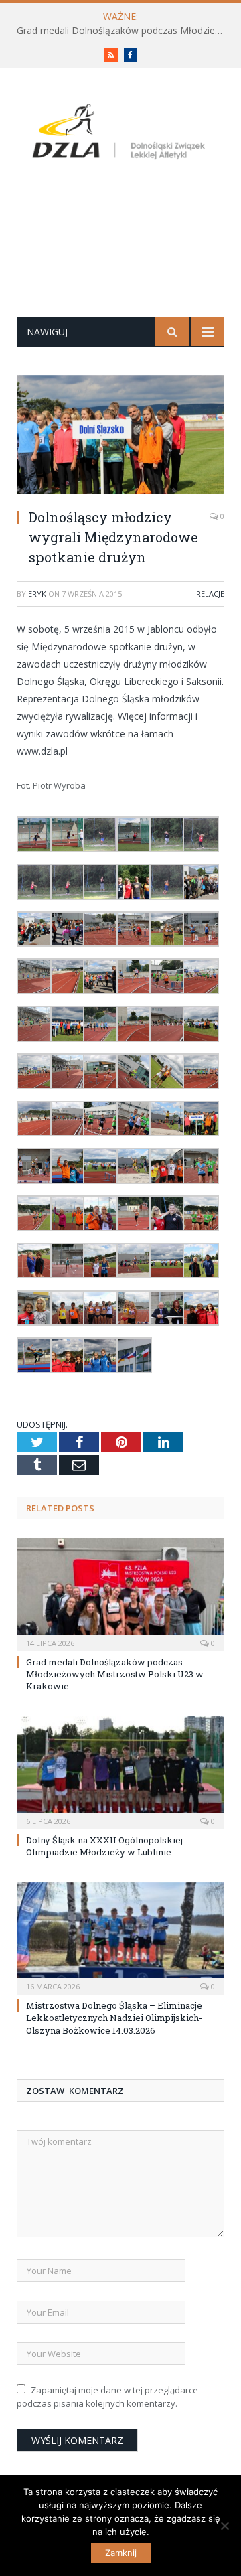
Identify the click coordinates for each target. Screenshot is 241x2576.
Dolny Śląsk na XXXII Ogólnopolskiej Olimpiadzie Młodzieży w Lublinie (104, 1846)
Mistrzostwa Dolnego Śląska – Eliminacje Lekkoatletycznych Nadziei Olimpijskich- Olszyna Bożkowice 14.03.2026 (114, 2018)
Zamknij (121, 2553)
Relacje (210, 594)
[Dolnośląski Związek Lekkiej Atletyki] (120, 134)
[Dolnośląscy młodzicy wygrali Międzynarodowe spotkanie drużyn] (120, 436)
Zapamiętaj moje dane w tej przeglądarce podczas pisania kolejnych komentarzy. (107, 2397)
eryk (37, 594)
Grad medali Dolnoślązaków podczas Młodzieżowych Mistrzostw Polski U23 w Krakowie (124, 31)
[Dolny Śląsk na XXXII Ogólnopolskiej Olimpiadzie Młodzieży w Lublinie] (120, 1771)
